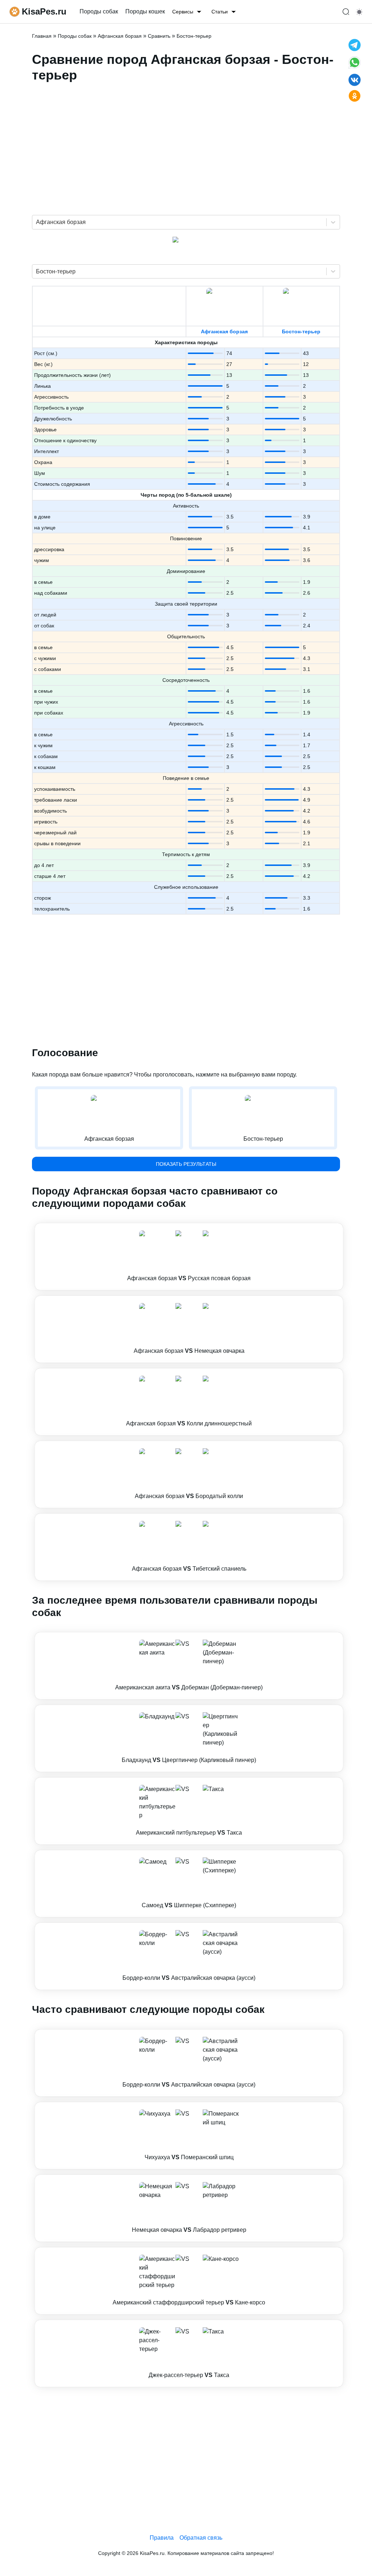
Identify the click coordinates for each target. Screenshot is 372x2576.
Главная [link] (42, 36)
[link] (189, 1257)
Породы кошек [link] (145, 11)
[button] (189, 1257)
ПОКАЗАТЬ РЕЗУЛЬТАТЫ (186, 1164)
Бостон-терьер (301, 331)
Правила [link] (162, 2538)
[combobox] (37, 222)
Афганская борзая (224, 331)
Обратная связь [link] (201, 2538)
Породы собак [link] (99, 11)
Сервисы (183, 12)
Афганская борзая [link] (120, 36)
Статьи (220, 12)
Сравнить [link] (159, 36)
